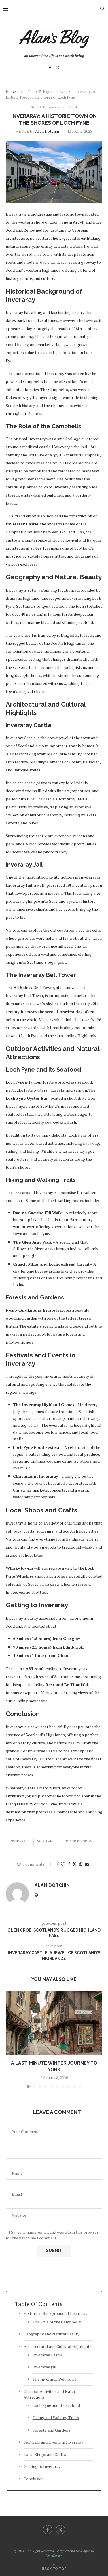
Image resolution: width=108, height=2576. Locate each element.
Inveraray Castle (48, 2355)
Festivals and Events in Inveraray (53, 2442)
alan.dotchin (47, 131)
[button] (11, 2039)
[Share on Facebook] (69, 1864)
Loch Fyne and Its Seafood (56, 2405)
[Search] (102, 9)
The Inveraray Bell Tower (55, 2379)
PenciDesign (54, 2556)
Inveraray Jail (44, 2367)
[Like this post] (63, 1864)
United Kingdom (78, 1841)
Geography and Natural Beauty (52, 2334)
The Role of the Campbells (57, 2322)
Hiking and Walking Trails (56, 2418)
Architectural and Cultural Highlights (58, 2346)
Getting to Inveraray (42, 2466)
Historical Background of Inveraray (55, 2313)
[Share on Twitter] (75, 1864)
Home (11, 91)
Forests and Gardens (51, 2430)
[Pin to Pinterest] (81, 1864)
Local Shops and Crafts (45, 2454)
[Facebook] (50, 68)
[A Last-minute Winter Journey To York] (54, 2023)
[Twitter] (58, 68)
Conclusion (34, 2479)
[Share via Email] (87, 1864)
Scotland (46, 1841)
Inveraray (18, 1841)
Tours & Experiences (46, 91)
